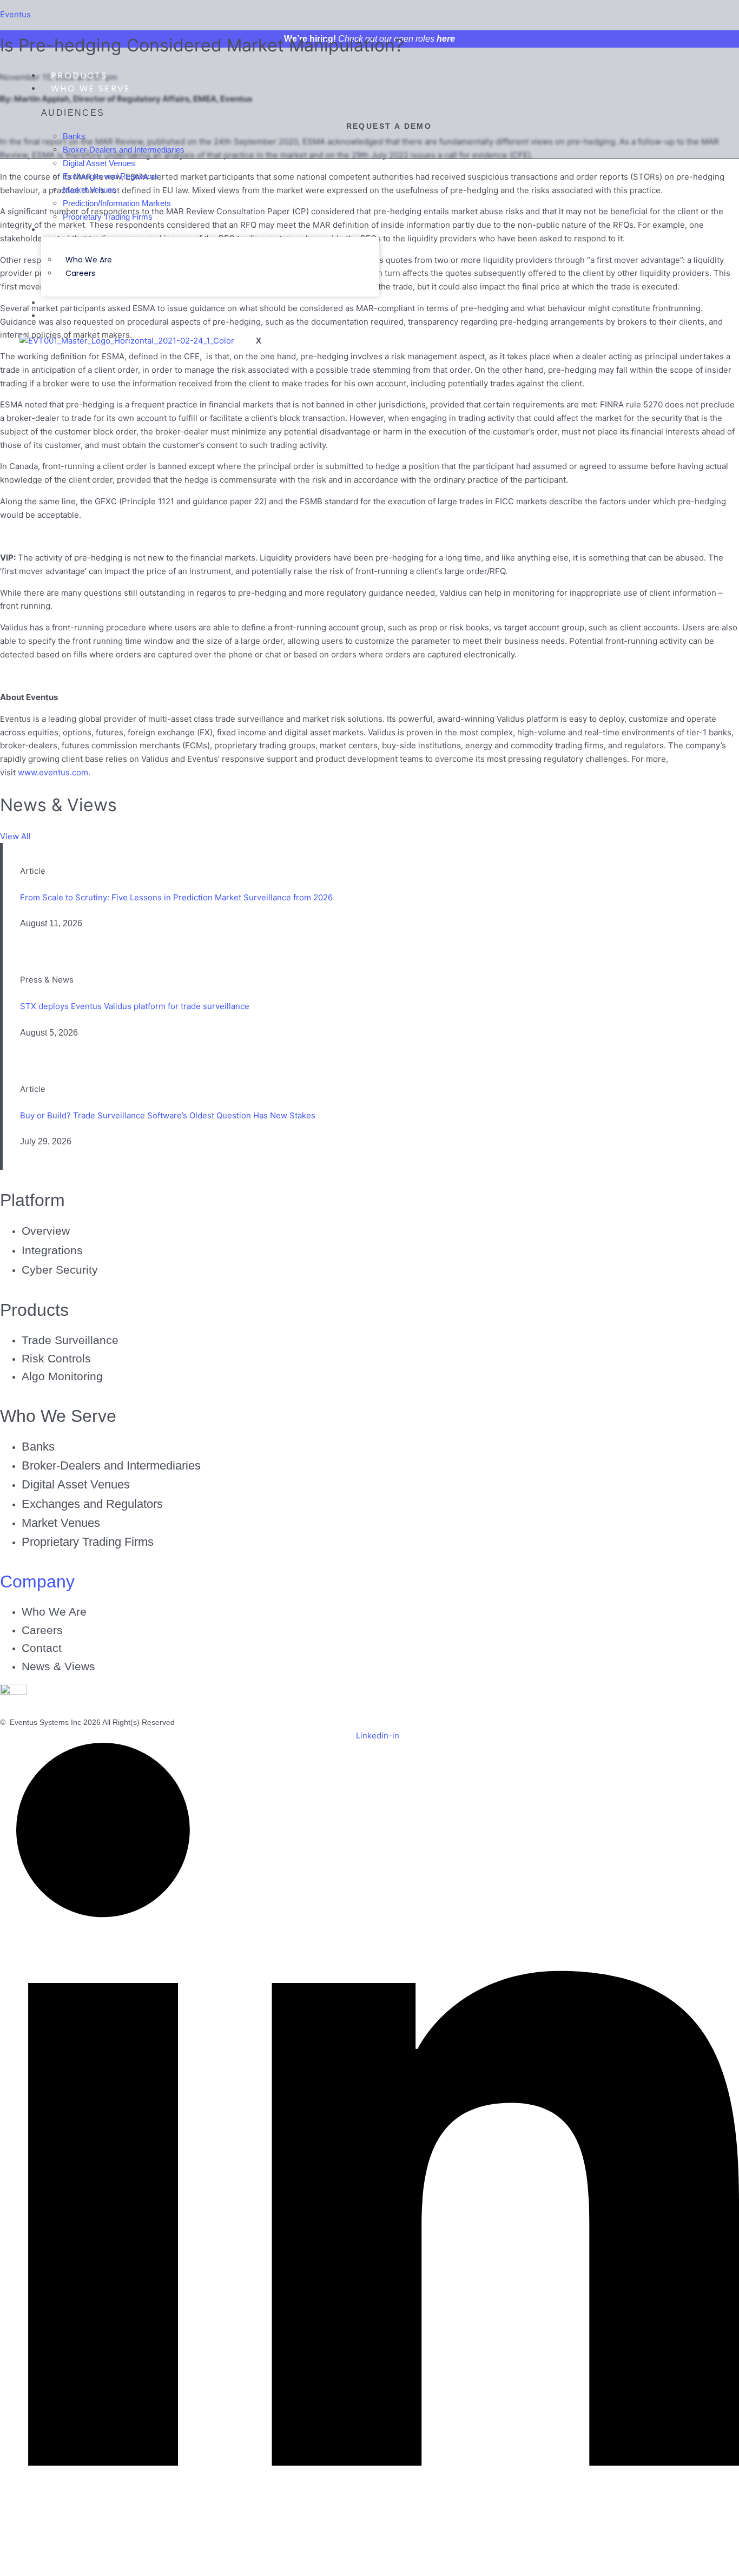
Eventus (15, 14)
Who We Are (89, 260)
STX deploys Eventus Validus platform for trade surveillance (135, 1006)
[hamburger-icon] (358, 75)
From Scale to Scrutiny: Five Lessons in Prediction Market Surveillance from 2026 (176, 897)
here (446, 39)
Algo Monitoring (62, 1376)
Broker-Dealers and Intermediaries (111, 1465)
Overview (46, 1231)
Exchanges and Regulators (92, 1504)
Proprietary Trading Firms (88, 1542)
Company (77, 230)
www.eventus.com (53, 772)
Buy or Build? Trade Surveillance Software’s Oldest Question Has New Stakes (168, 1115)
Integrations (52, 1250)
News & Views (89, 303)
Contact (76, 316)
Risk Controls (56, 1358)
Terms (196, 1722)
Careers (80, 273)
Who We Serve (91, 88)
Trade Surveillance (70, 1340)
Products (79, 75)
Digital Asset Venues (76, 1484)
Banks (38, 1447)
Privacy (229, 1722)
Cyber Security (60, 1270)
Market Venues (61, 1523)
